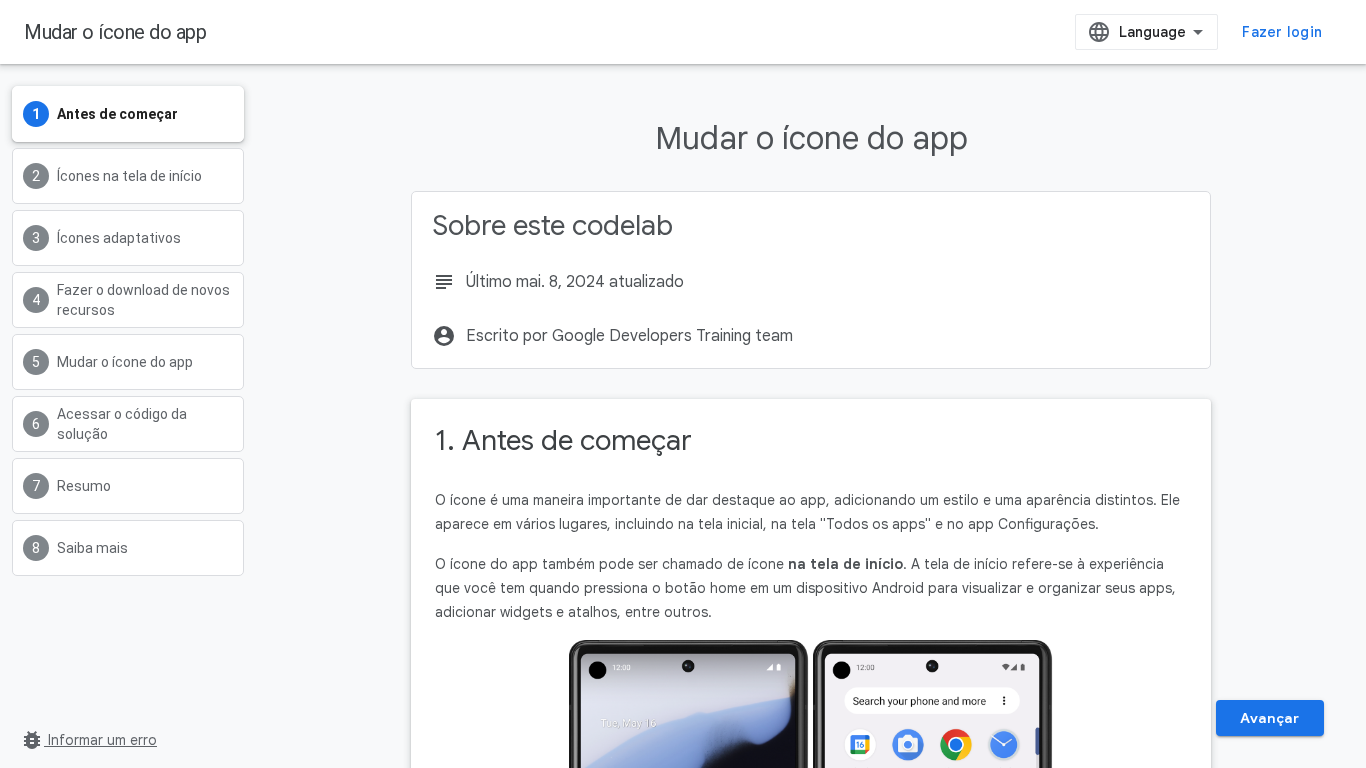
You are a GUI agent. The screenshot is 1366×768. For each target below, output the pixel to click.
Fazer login (1282, 32)
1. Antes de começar (563, 440)
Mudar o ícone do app (115, 32)
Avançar (1269, 718)
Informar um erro (88, 740)
